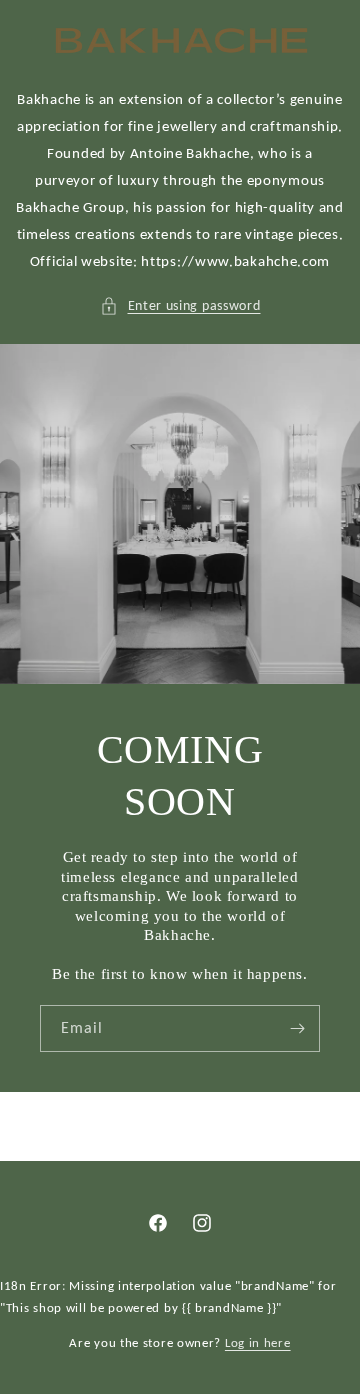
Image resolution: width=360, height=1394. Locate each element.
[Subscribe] (297, 1028)
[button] (180, 305)
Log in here (258, 1342)
